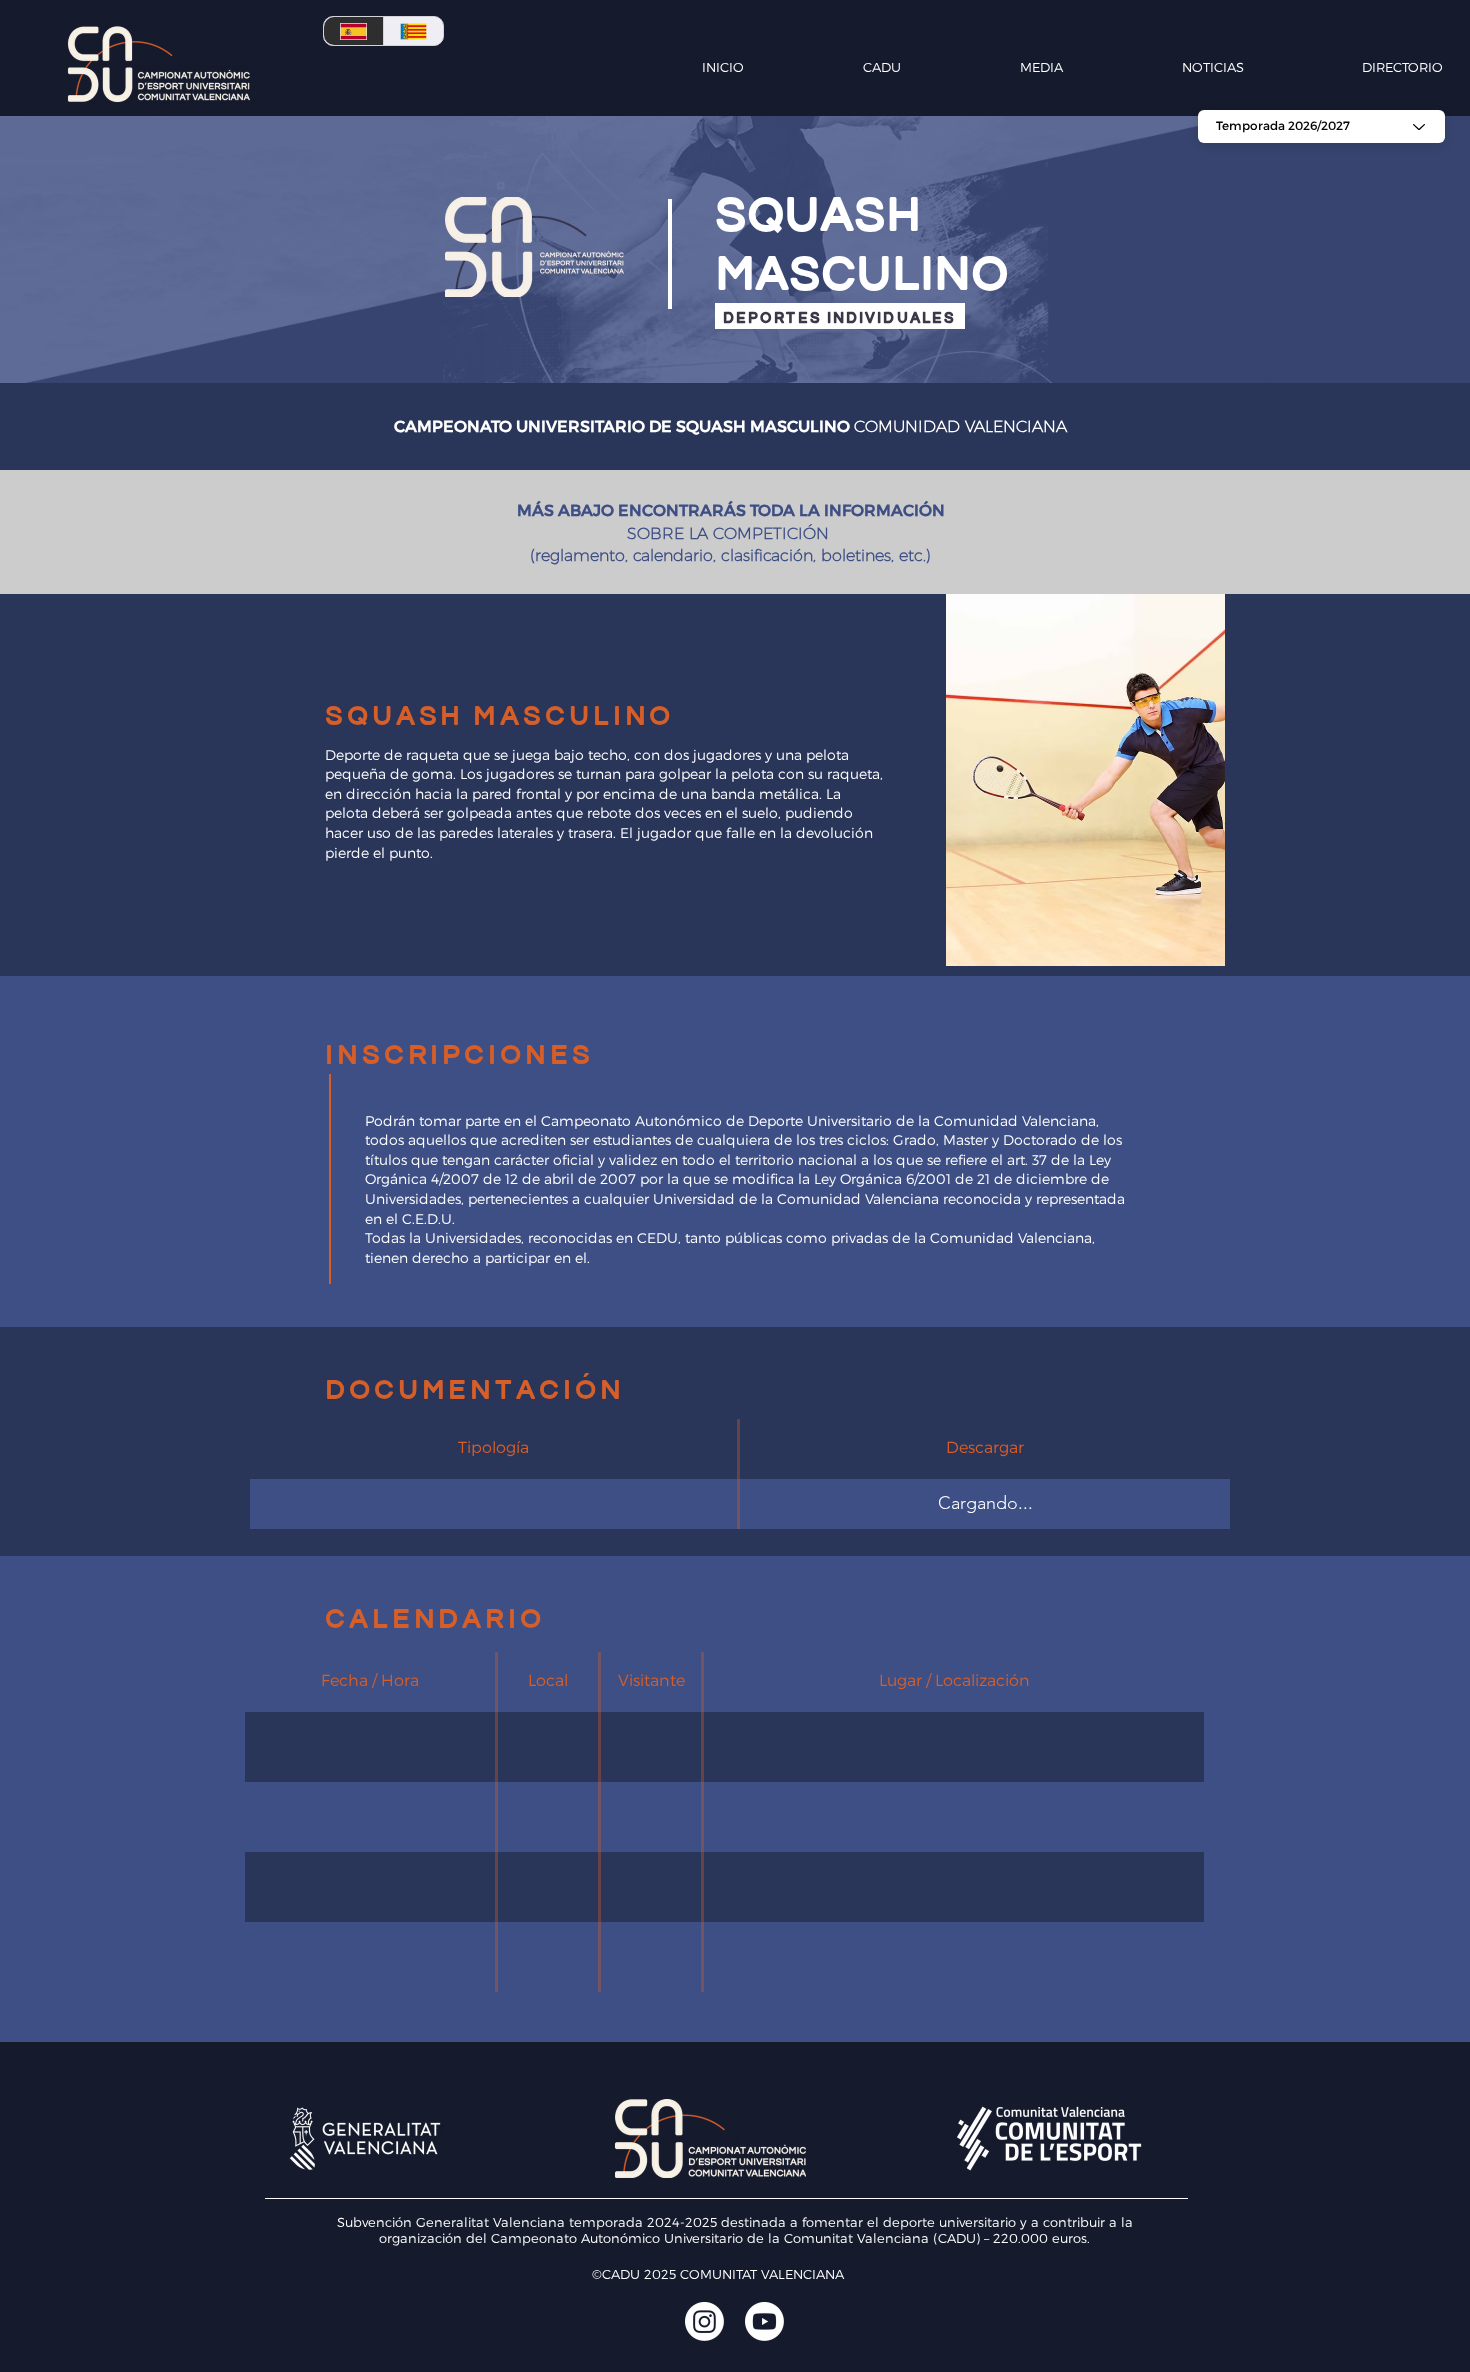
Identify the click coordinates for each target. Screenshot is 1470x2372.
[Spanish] (353, 31)
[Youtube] (764, 2321)
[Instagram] (704, 2321)
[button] (832, 67)
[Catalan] (413, 31)
